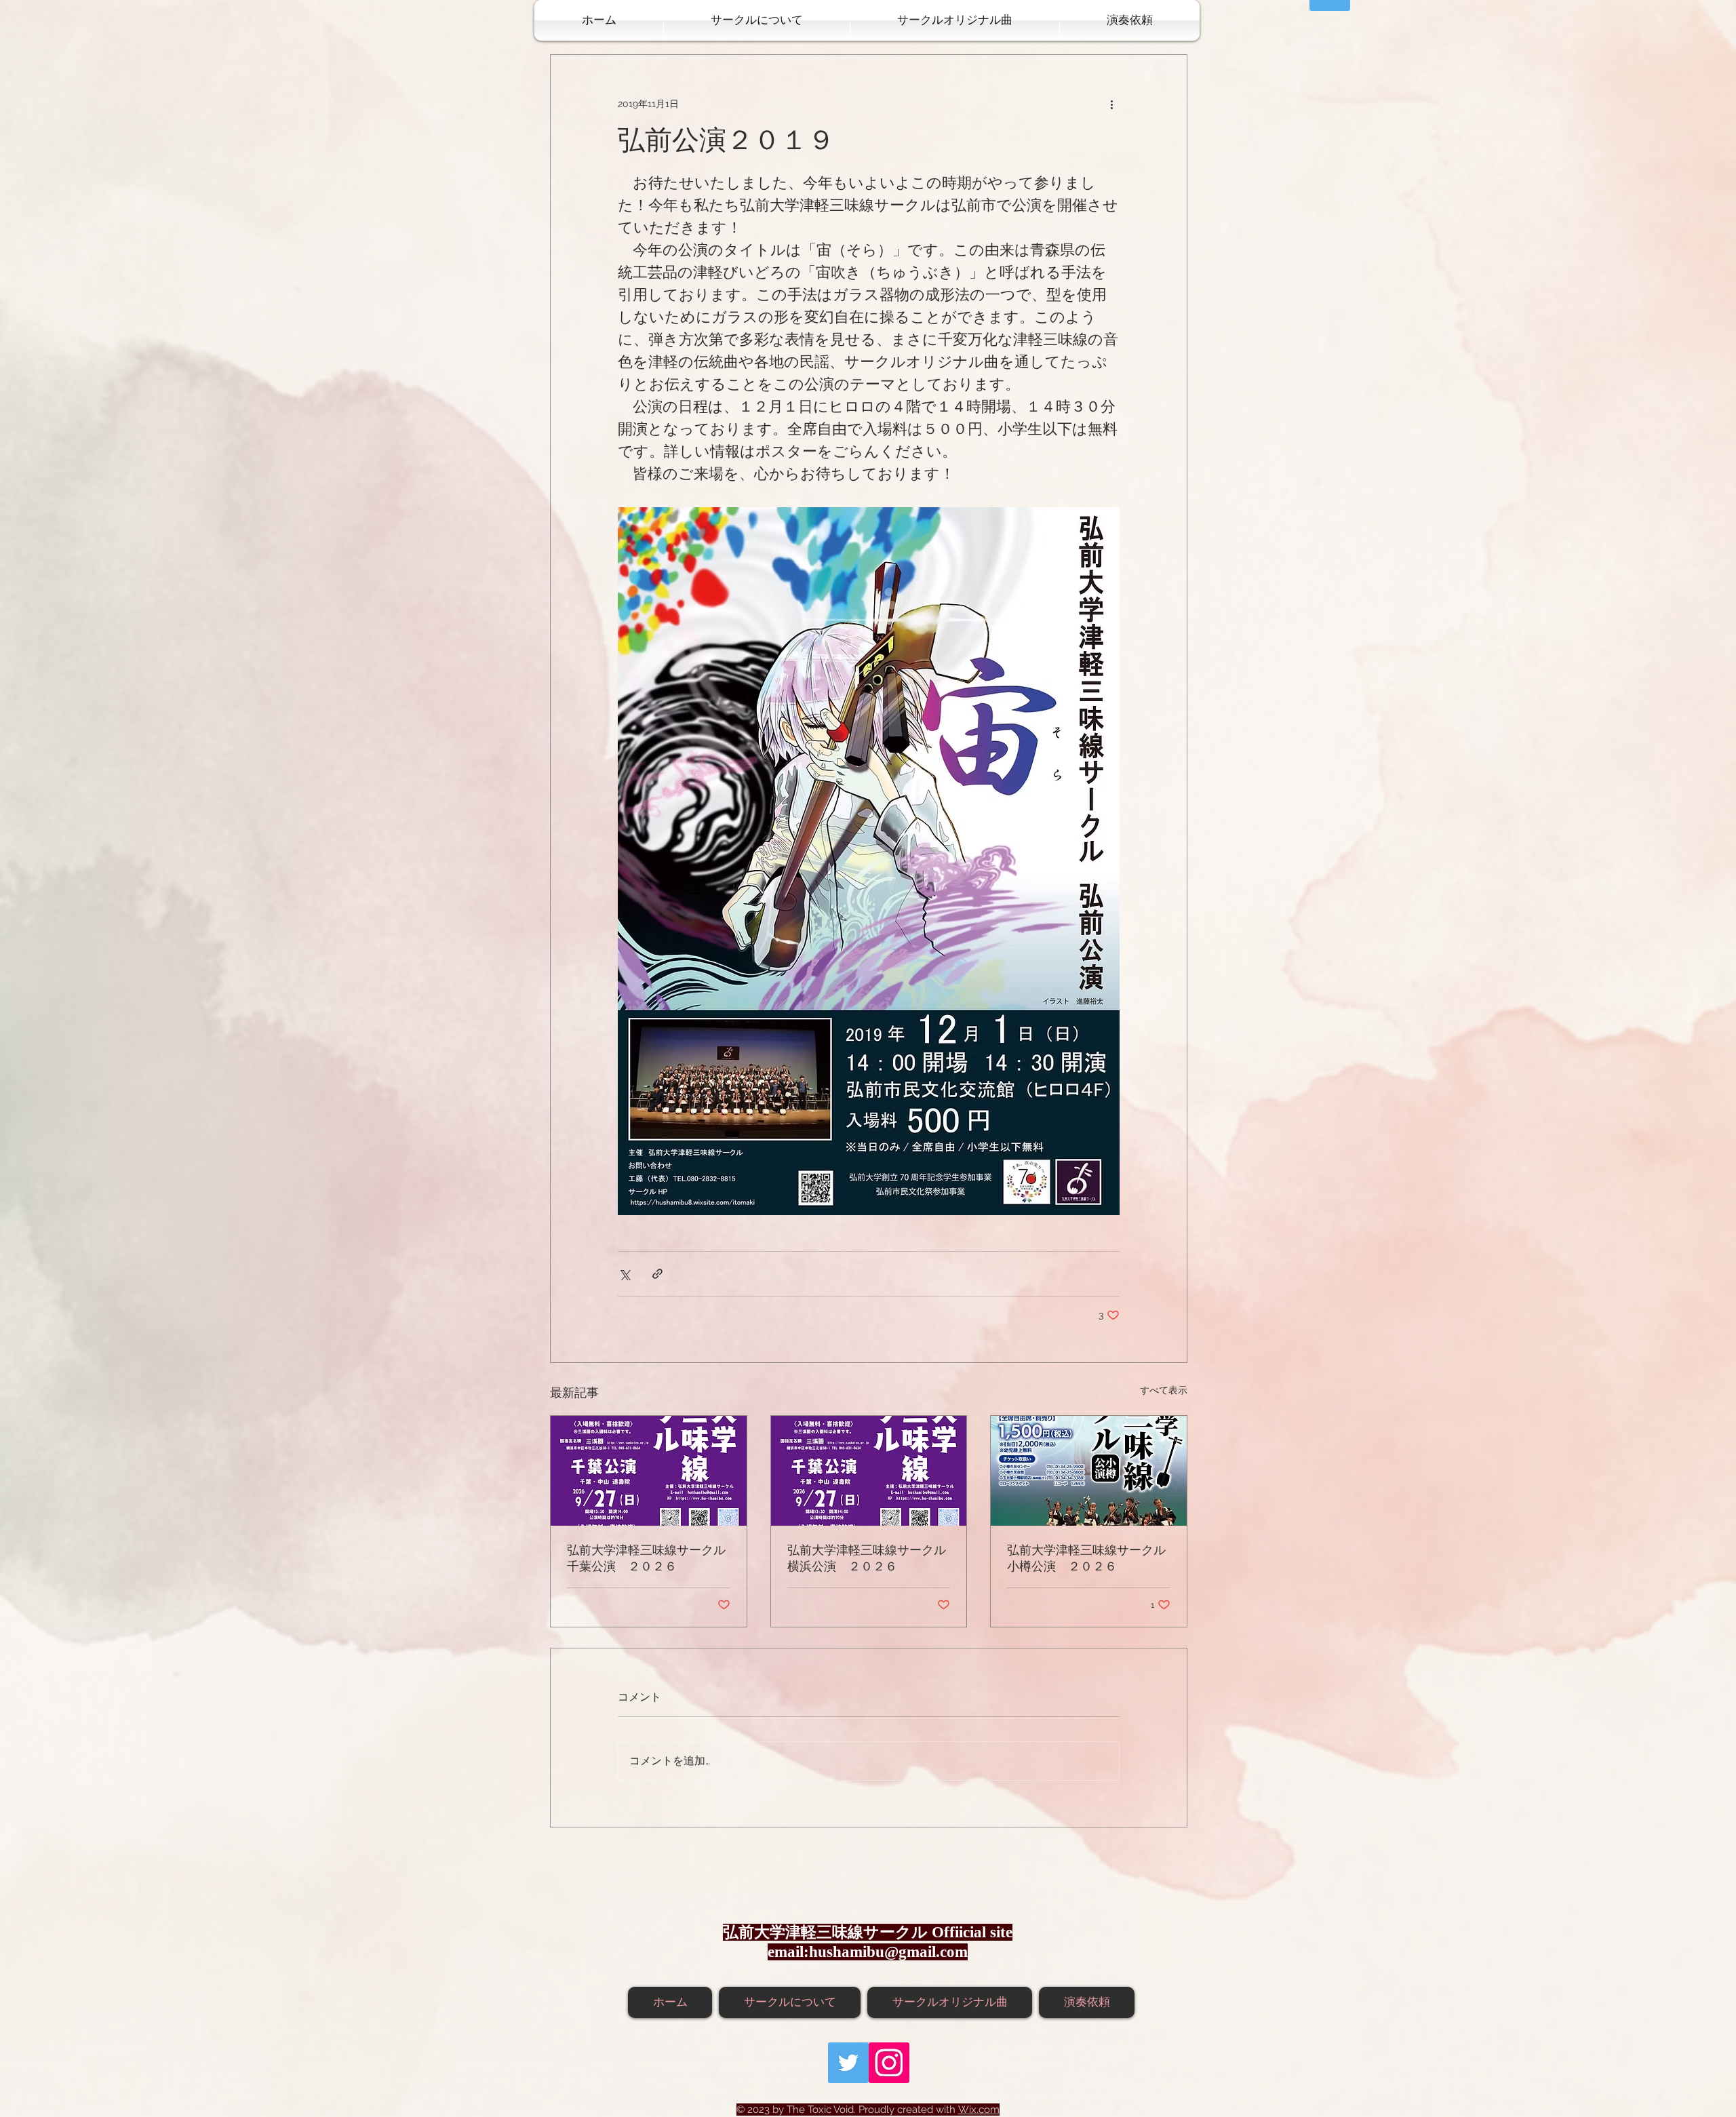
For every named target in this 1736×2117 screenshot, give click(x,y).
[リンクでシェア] (657, 1274)
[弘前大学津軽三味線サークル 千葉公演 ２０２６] (649, 1471)
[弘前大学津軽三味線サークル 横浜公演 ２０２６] (869, 1471)
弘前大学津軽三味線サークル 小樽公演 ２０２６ (1089, 1559)
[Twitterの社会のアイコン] (848, 2063)
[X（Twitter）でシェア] (624, 1274)
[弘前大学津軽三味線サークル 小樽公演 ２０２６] (1089, 1471)
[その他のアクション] (1111, 104)
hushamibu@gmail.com (888, 1952)
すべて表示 (1164, 1390)
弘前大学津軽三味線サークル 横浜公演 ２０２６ (869, 1559)
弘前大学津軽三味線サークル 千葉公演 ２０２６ (649, 1559)
